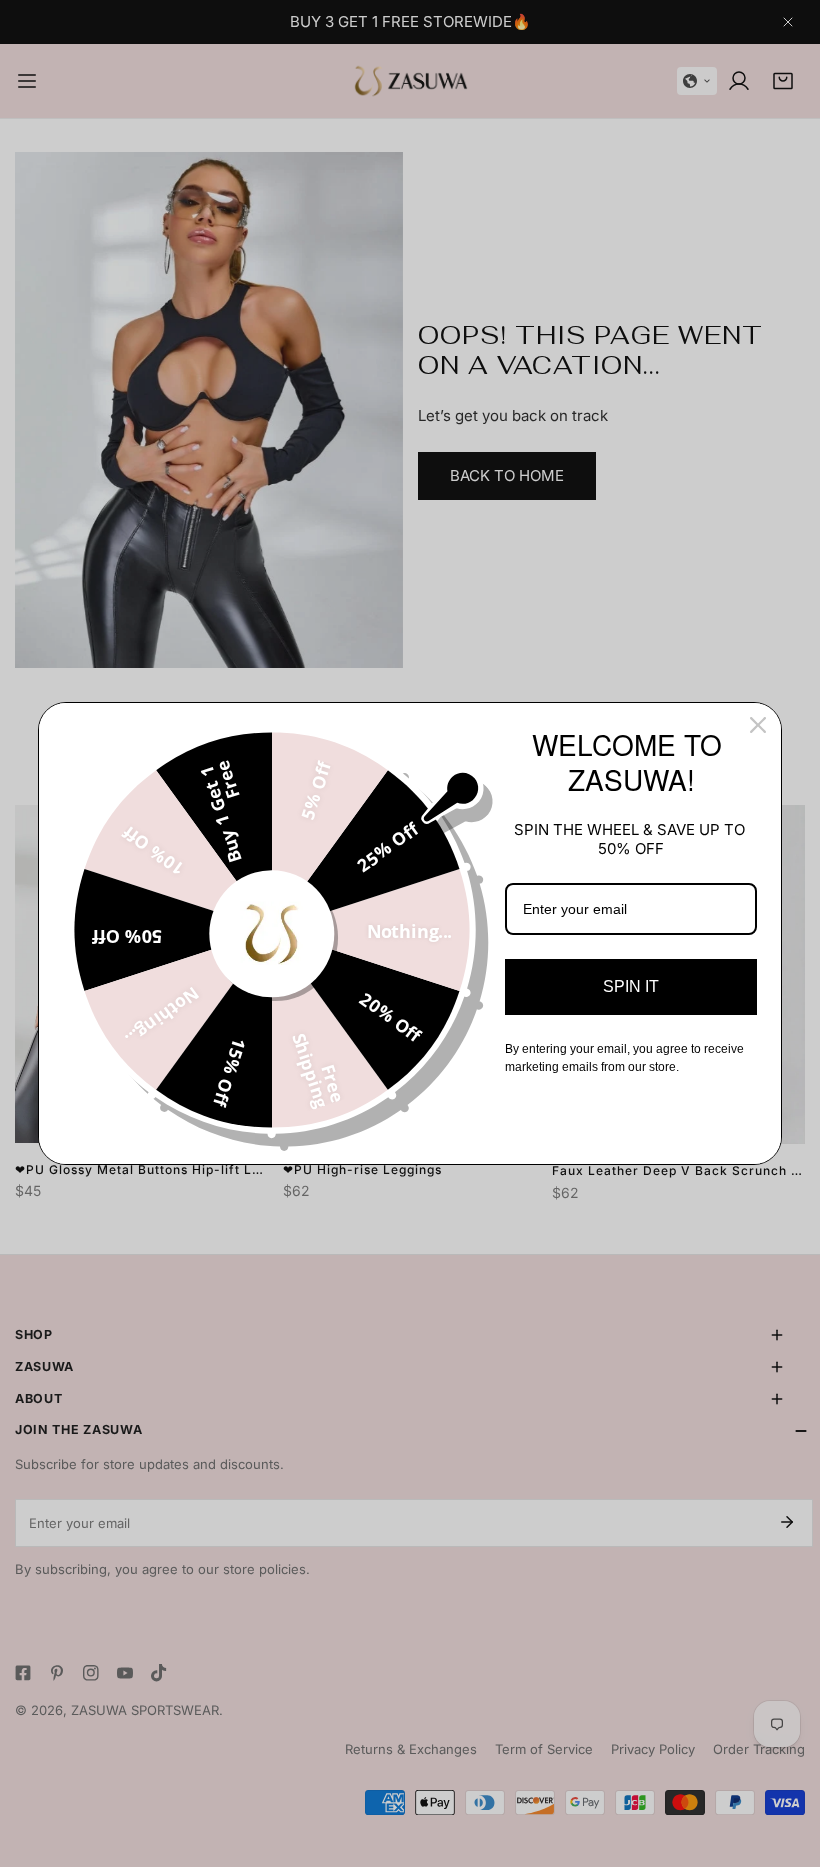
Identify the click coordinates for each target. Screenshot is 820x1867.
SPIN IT (631, 986)
